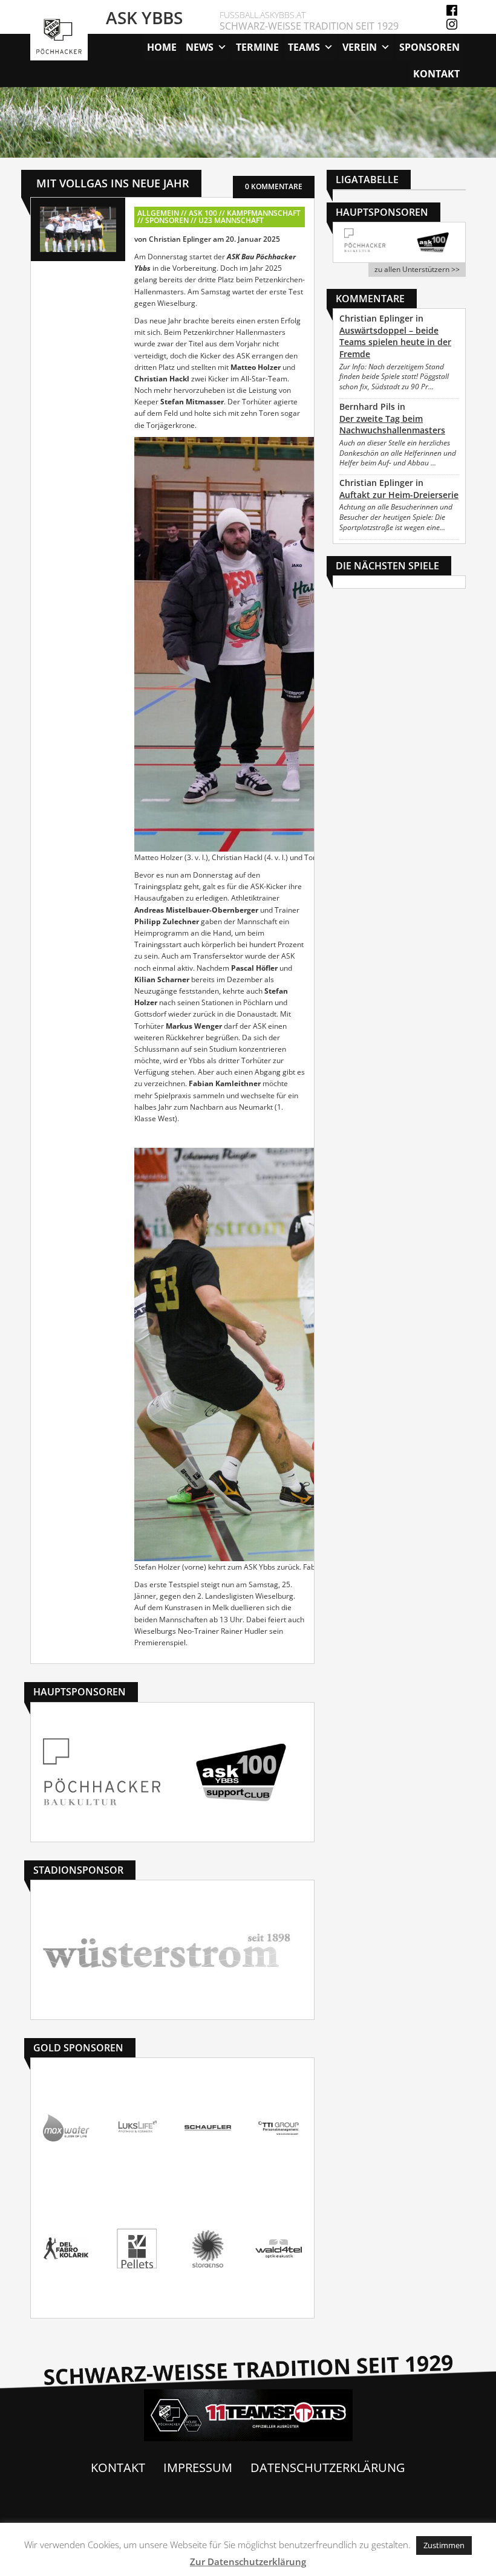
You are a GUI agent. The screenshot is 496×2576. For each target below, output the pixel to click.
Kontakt (436, 74)
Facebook (452, 10)
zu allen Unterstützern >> (417, 269)
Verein (360, 47)
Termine (257, 47)
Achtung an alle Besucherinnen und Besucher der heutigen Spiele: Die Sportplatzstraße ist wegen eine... (396, 517)
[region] (248, 122)
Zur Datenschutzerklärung (248, 2561)
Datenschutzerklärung (328, 2468)
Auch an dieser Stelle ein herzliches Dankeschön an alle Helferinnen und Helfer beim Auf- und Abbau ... (398, 453)
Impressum (198, 2468)
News (200, 47)
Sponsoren (429, 47)
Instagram (452, 24)
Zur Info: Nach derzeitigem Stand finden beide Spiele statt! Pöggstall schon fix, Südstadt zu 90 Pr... (394, 377)
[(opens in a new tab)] (364, 240)
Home (162, 47)
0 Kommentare (274, 186)
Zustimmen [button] (444, 2545)
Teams (304, 47)
